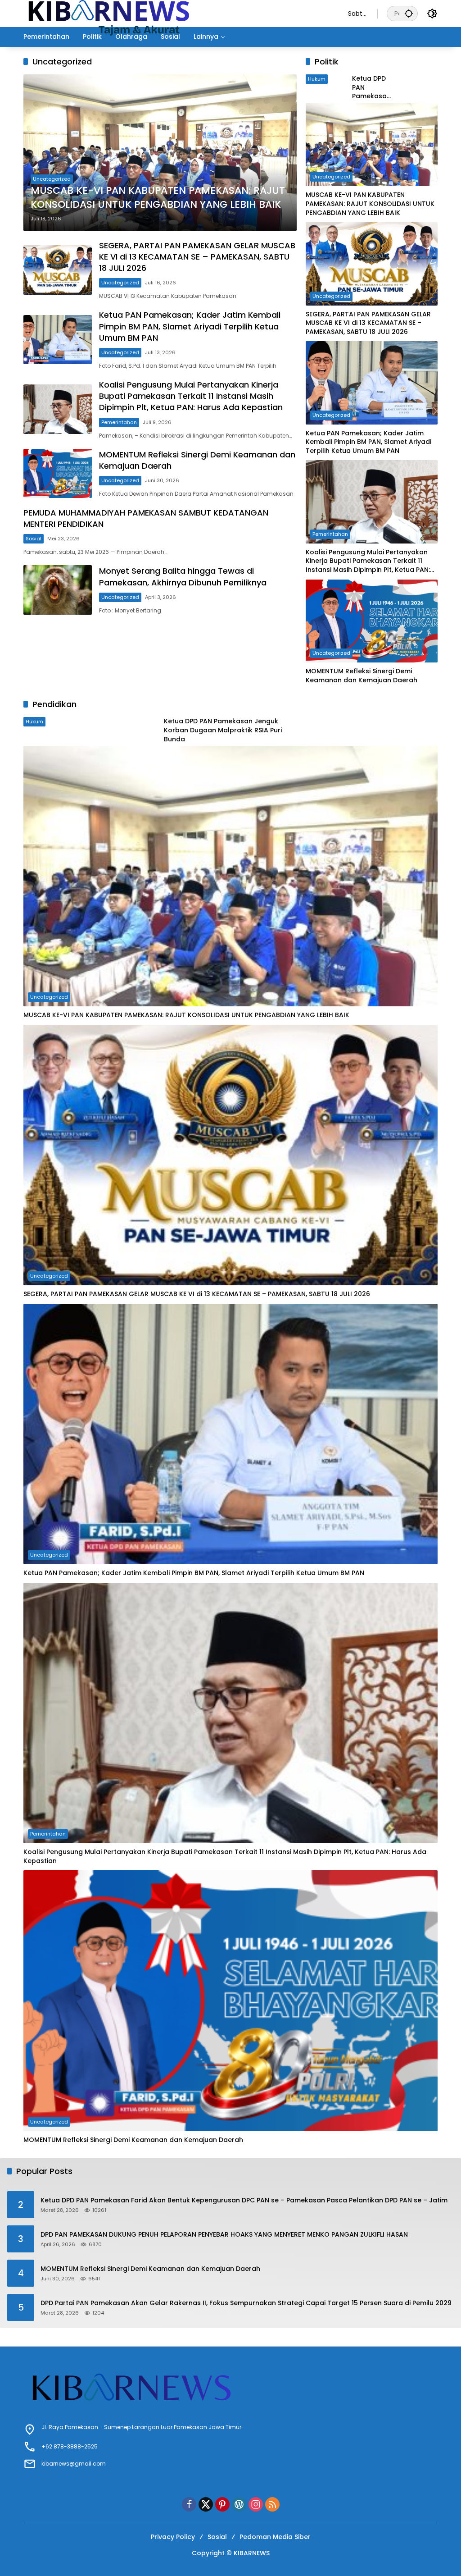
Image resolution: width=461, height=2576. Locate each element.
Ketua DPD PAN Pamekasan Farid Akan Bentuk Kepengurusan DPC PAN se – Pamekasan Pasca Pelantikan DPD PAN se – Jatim (244, 2200)
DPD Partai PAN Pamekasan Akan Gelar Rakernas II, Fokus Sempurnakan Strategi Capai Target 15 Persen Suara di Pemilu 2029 (246, 2303)
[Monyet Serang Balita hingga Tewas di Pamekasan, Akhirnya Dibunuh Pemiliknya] (58, 590)
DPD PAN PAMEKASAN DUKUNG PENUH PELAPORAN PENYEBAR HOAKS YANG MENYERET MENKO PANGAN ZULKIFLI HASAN (224, 2235)
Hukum (34, 722)
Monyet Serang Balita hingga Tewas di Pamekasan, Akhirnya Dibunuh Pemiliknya (183, 576)
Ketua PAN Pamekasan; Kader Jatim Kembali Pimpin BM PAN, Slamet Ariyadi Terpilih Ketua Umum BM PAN (190, 326)
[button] (409, 13)
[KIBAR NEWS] (177, 13)
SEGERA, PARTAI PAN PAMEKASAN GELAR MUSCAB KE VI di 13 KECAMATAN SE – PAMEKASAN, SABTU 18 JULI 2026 (197, 257)
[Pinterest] (222, 2504)
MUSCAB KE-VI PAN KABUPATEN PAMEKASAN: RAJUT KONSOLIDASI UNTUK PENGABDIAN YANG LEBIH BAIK (158, 198)
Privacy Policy (173, 2537)
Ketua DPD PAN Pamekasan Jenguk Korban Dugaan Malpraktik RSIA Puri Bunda (371, 88)
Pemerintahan (119, 422)
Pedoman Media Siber (275, 2537)
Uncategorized (52, 179)
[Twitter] (206, 2504)
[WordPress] (239, 2504)
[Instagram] (256, 2504)
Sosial (34, 539)
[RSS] (272, 2504)
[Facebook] (189, 2504)
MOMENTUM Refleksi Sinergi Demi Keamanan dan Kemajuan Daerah (362, 676)
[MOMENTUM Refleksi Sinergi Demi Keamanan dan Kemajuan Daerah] (58, 474)
